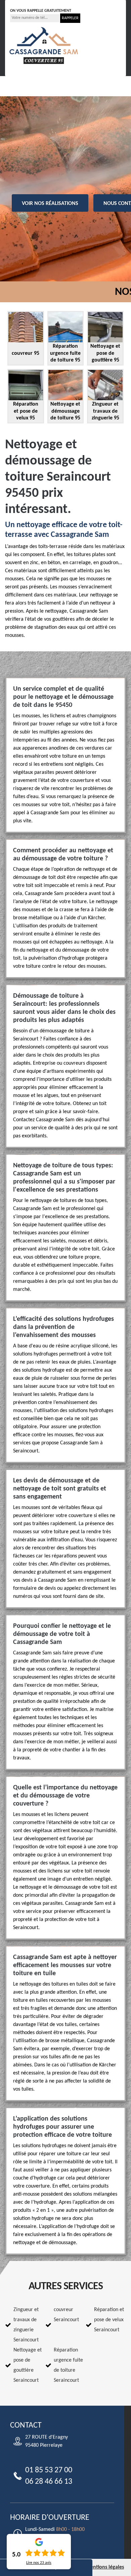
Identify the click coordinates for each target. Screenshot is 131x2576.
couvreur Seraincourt (66, 2315)
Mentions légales (105, 2567)
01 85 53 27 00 (32, 3)
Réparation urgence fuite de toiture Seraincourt (68, 2365)
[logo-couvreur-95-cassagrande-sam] (44, 45)
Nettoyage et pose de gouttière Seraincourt (28, 2365)
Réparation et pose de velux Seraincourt (109, 2320)
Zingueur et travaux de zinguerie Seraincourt (26, 2325)
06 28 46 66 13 (79, 3)
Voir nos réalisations (50, 204)
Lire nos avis (39, 2563)
